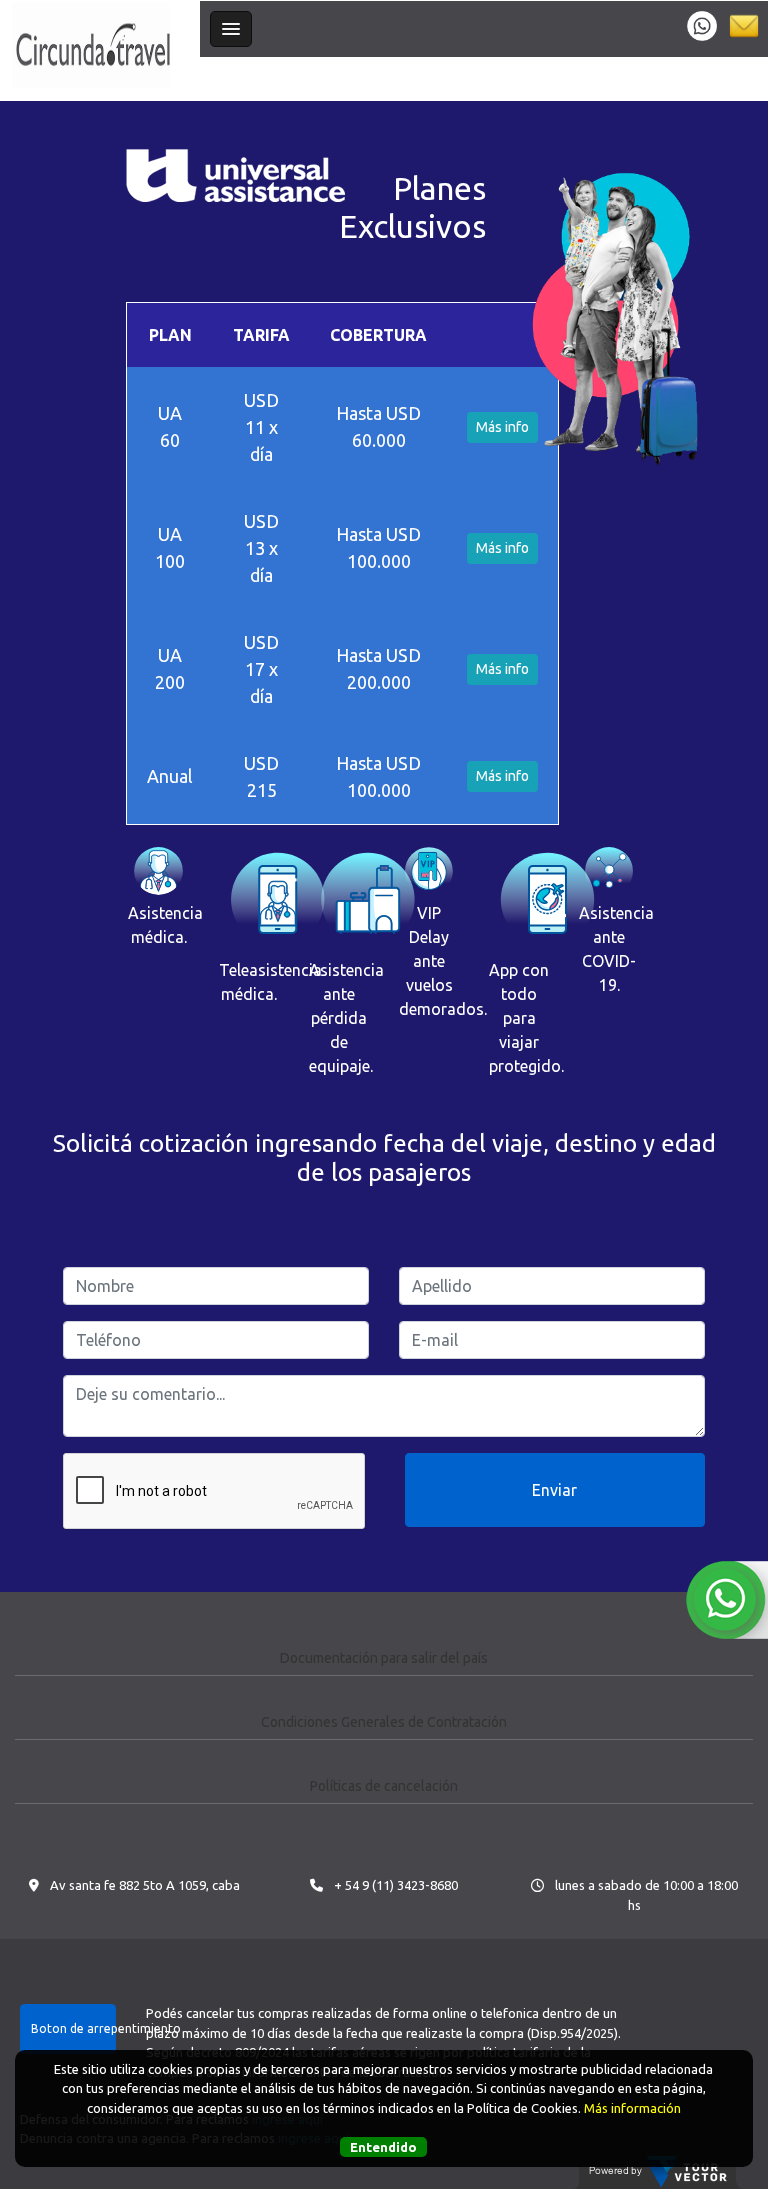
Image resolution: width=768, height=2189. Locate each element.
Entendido (383, 2147)
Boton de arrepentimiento (73, 2028)
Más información (632, 2108)
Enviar (554, 1490)
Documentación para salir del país (384, 1658)
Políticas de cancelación (384, 1786)
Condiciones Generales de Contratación (384, 1722)
